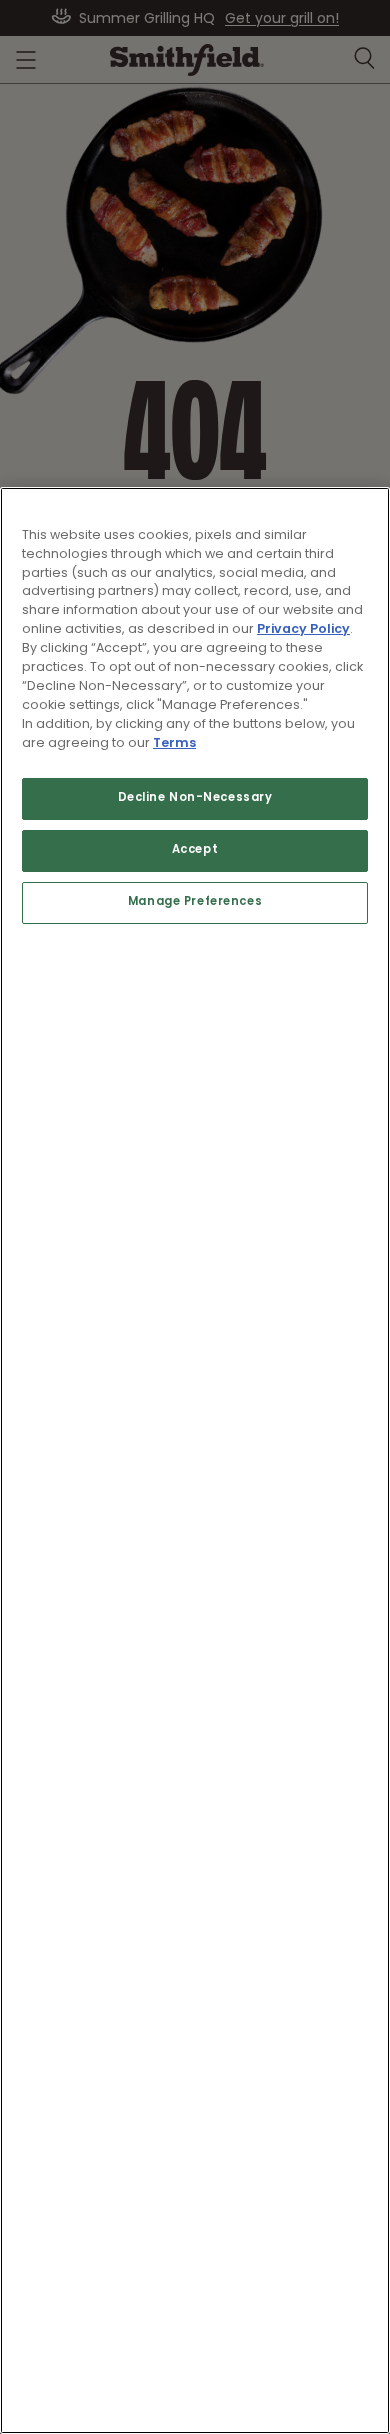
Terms (174, 743)
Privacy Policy (303, 629)
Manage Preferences (195, 902)
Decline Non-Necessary (195, 798)
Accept (195, 850)
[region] (195, 1460)
